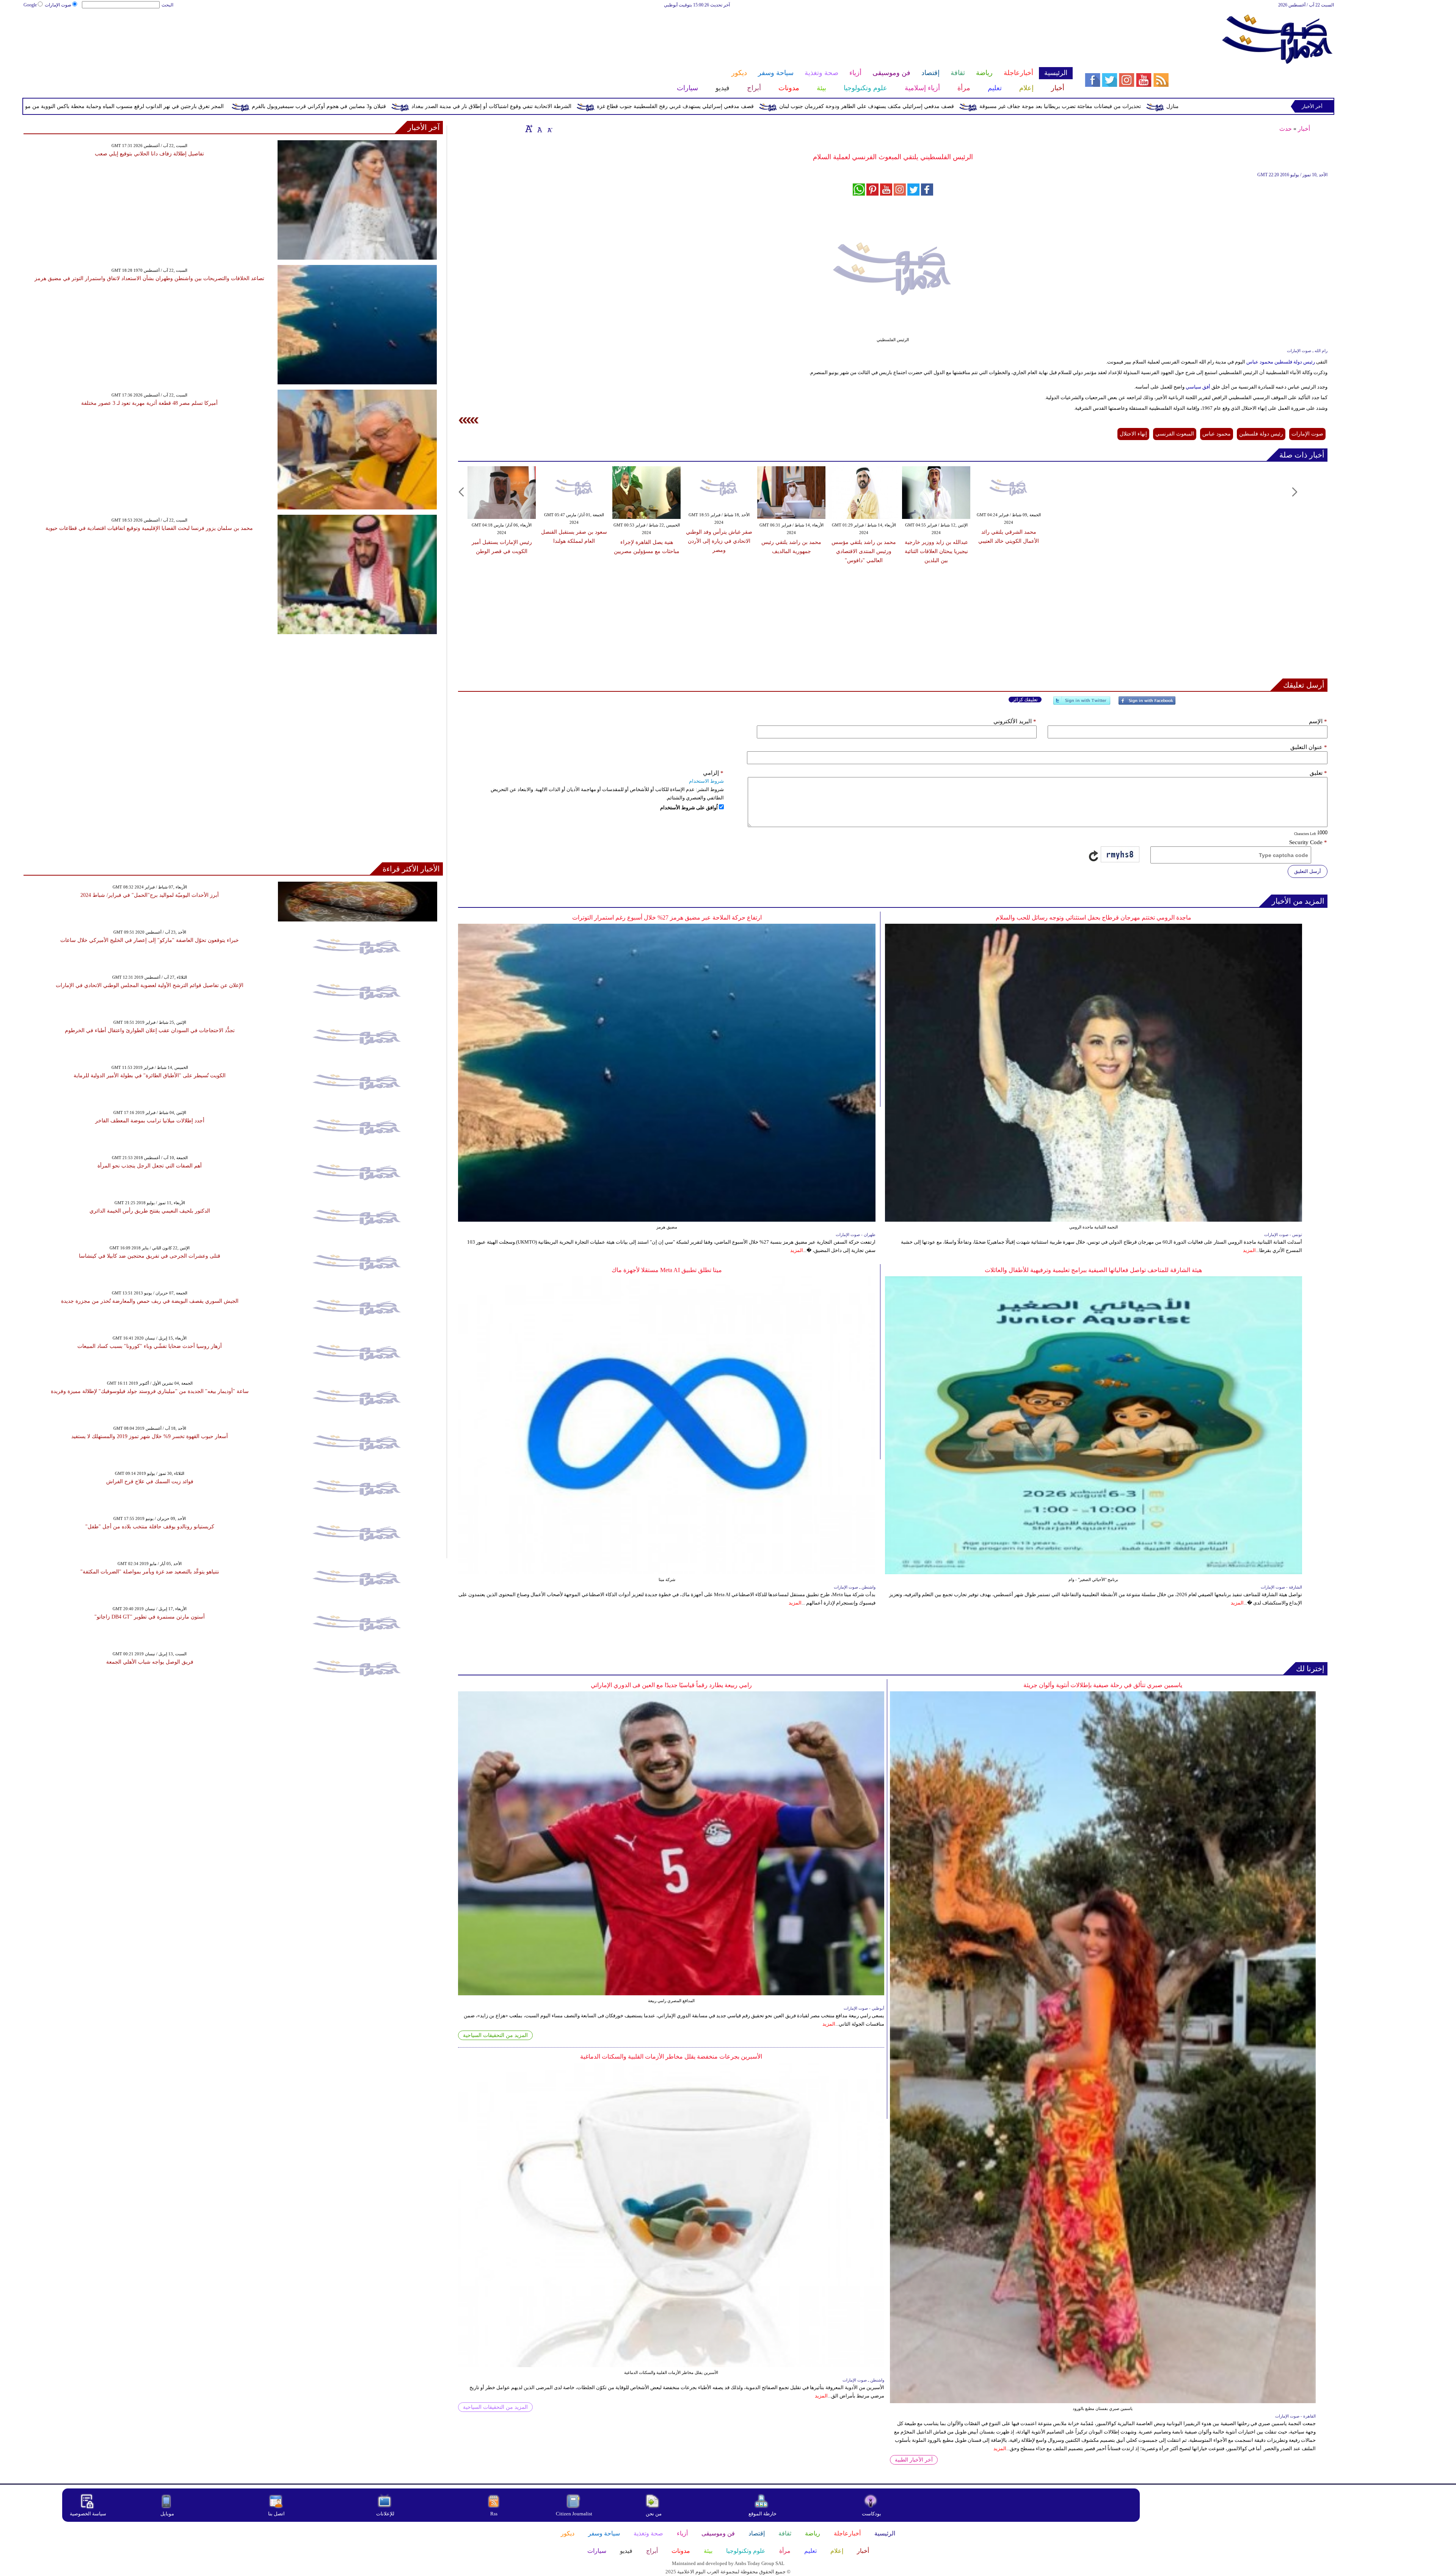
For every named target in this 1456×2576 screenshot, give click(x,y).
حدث (1286, 129)
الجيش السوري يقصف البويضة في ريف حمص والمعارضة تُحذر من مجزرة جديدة (150, 1301)
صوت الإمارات (58, 5)
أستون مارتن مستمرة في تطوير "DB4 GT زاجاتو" (150, 1617)
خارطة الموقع (763, 2514)
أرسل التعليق (1308, 871)
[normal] (539, 128)
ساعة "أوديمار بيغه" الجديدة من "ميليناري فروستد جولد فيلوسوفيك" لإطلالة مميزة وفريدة (150, 1391)
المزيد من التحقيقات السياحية (495, 2035)
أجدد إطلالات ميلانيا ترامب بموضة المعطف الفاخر (150, 1121)
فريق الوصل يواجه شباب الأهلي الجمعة (150, 1662)
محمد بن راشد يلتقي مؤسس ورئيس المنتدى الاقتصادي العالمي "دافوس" (864, 551)
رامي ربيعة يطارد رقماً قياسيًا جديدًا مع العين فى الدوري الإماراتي (671, 1685)
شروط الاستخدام (706, 781)
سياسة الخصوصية (88, 2514)
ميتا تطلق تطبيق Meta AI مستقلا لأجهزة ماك (667, 1270)
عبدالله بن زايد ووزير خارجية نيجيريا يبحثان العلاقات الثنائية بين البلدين (936, 551)
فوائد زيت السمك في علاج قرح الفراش (150, 1482)
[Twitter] (1082, 704)
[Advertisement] (548, 33)
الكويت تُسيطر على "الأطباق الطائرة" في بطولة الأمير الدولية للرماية (150, 1076)
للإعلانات (385, 2514)
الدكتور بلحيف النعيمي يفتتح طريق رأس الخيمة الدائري (150, 1211)
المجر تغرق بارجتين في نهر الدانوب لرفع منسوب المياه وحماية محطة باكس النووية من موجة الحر (462, 106)
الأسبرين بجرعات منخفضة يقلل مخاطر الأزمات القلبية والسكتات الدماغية (671, 2057)
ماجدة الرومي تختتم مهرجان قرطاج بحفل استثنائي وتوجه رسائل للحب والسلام (1094, 917)
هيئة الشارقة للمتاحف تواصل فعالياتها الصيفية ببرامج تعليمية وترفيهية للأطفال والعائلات (1093, 1270)
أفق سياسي (1198, 387)
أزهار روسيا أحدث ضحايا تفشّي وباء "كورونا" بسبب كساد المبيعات (150, 1346)
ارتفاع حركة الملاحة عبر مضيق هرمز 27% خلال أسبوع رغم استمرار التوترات (667, 917)
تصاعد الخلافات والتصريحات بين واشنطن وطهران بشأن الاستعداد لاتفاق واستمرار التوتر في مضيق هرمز (149, 278)
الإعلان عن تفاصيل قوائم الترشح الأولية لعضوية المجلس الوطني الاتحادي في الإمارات (150, 985)
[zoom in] (529, 128)
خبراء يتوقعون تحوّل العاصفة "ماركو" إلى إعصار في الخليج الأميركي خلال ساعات (150, 940)
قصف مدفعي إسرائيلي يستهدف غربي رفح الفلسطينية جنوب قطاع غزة (1022, 106)
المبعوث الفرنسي (1175, 434)
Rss (494, 2514)
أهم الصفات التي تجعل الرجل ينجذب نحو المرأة (150, 1166)
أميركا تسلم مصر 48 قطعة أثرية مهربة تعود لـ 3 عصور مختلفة (149, 403)
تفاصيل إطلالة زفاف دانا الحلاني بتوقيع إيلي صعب (149, 154)
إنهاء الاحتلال (1133, 434)
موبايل (168, 2514)
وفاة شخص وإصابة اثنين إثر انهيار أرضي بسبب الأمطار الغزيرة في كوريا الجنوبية (240, 106)
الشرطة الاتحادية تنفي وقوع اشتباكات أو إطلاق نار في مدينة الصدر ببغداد (838, 106)
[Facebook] (1147, 704)
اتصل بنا (276, 2514)
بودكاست (872, 2514)
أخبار (1304, 129)
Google (30, 5)
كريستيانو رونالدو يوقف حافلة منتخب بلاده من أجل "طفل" (150, 1527)
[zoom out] (549, 128)
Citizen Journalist (574, 2514)
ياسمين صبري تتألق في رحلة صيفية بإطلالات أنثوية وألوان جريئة (1103, 1685)
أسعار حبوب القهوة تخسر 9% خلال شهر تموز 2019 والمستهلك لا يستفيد (150, 1436)
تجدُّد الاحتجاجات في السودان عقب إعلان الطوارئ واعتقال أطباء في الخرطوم (150, 1030)
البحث (167, 5)
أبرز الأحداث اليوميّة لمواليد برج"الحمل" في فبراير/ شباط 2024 (150, 895)
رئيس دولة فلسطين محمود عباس (1281, 362)
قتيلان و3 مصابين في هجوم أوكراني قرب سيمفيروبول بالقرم (665, 106)
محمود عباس (1217, 434)
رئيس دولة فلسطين (1261, 434)
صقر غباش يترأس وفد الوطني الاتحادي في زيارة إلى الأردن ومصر (719, 541)
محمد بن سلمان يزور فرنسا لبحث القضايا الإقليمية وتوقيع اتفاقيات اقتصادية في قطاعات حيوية (149, 528)
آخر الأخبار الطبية (914, 2460)
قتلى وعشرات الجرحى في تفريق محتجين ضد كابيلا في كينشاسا (150, 1256)
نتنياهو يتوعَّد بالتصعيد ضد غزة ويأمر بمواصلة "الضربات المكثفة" (150, 1572)
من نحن (654, 2514)
